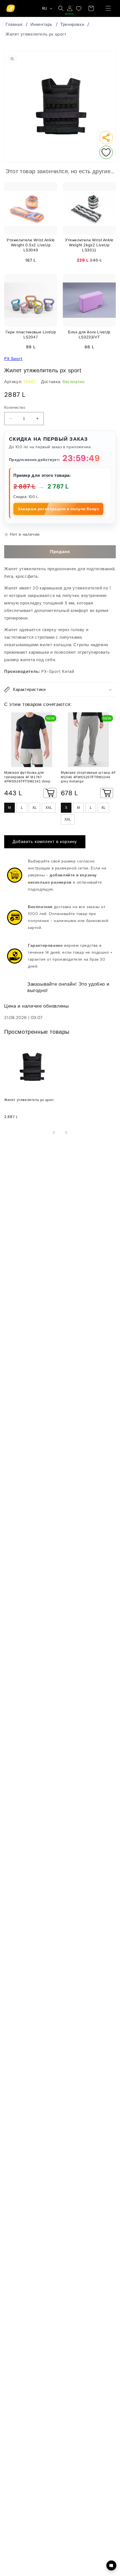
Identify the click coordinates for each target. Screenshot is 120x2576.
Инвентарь (41, 24)
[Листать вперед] (66, 1132)
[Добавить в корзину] (50, 793)
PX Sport (13, 359)
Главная (14, 24)
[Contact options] (111, 2565)
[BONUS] (70, 8)
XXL (49, 808)
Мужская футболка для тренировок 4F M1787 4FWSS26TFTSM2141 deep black (27, 777)
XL (34, 808)
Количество (15, 407)
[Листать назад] (54, 1132)
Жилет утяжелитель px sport (36, 34)
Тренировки (72, 24)
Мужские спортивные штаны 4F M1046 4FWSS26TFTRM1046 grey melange (88, 777)
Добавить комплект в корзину (45, 842)
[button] (108, 8)
